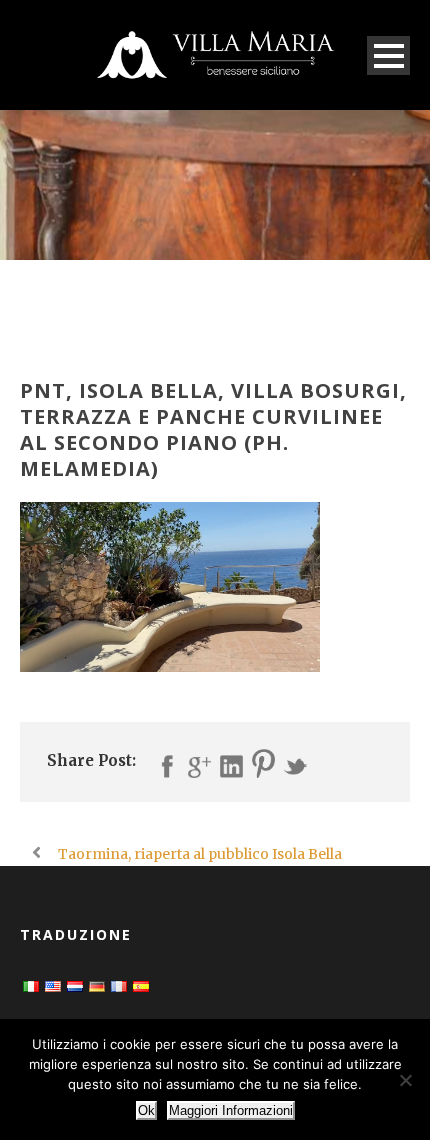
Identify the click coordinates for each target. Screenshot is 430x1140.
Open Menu (388, 55)
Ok (146, 1110)
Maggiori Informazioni (231, 1110)
